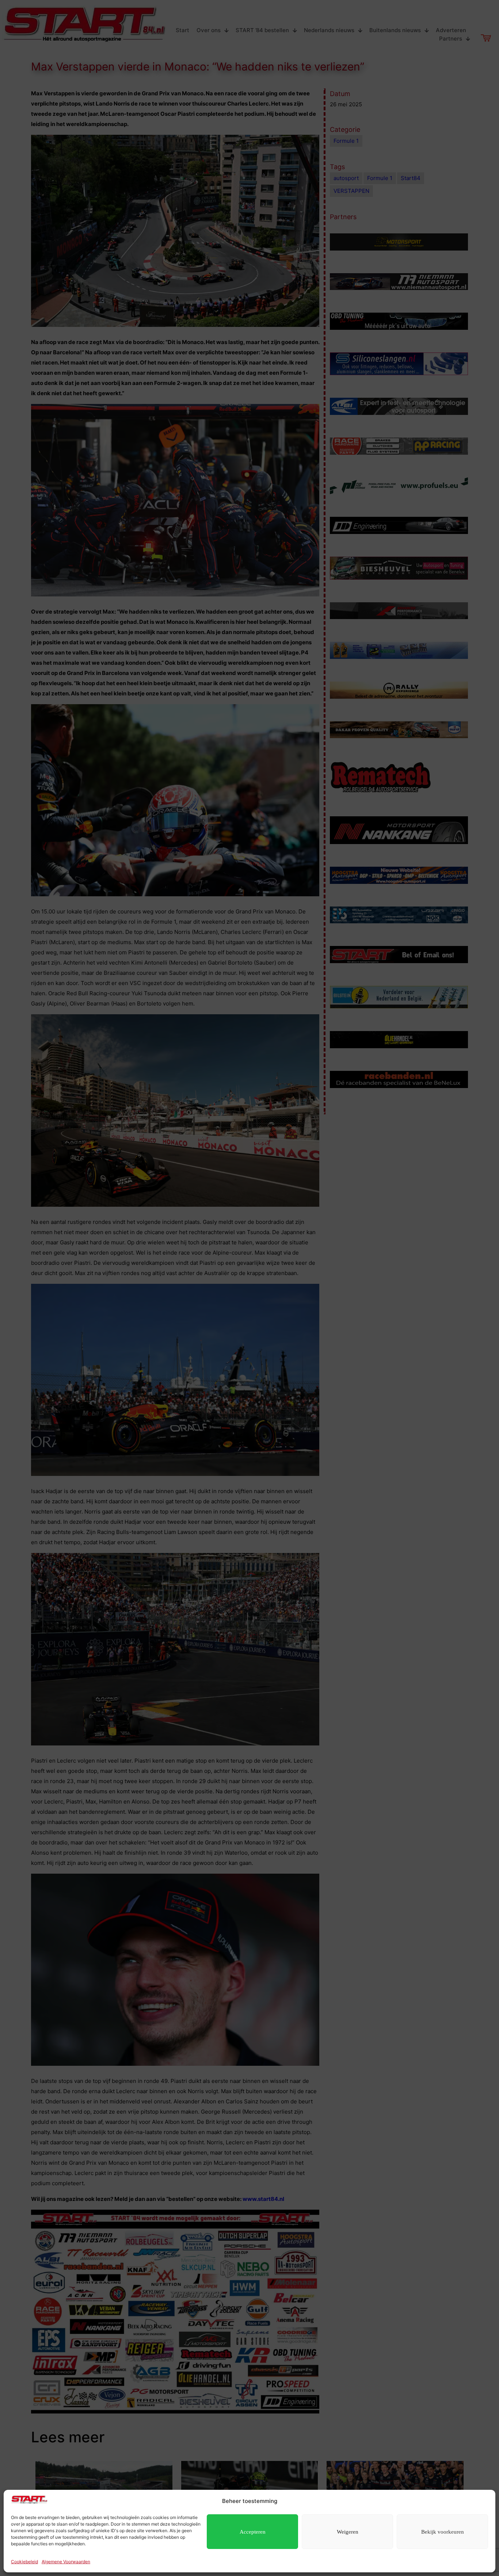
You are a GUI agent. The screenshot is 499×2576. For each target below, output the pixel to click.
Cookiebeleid (24, 2562)
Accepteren (253, 2532)
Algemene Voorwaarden (66, 2562)
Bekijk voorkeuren (443, 2532)
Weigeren (348, 2532)
